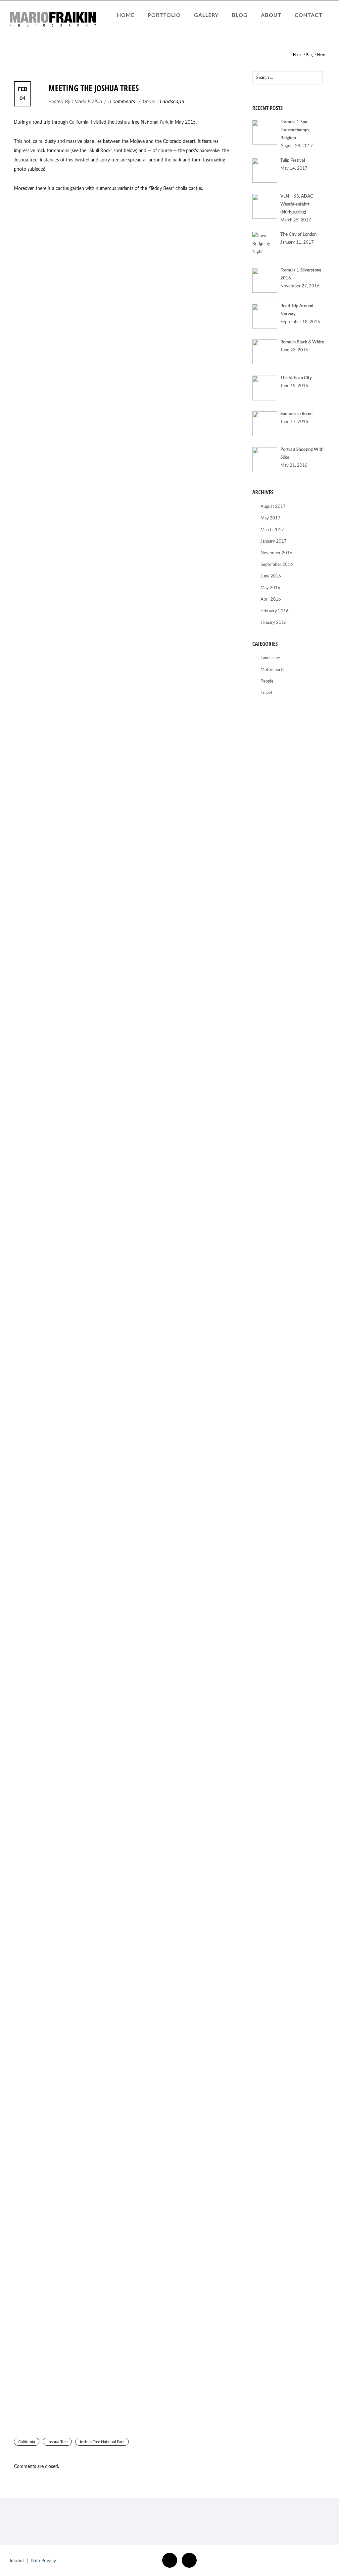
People (267, 681)
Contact (309, 15)
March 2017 (272, 530)
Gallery (206, 15)
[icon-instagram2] (189, 2560)
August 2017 (273, 507)
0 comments (122, 101)
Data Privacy (43, 2560)
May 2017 (270, 518)
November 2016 (276, 553)
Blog (240, 15)
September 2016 (277, 565)
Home (126, 15)
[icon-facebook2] (171, 2560)
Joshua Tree (57, 2442)
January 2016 (274, 623)
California (27, 2442)
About (271, 15)
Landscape (171, 101)
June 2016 (271, 576)
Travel (266, 693)
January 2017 (274, 541)
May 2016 (270, 588)
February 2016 (275, 611)
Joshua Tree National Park (102, 2442)
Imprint (17, 2560)
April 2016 (271, 599)
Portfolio (164, 15)
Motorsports (272, 670)
